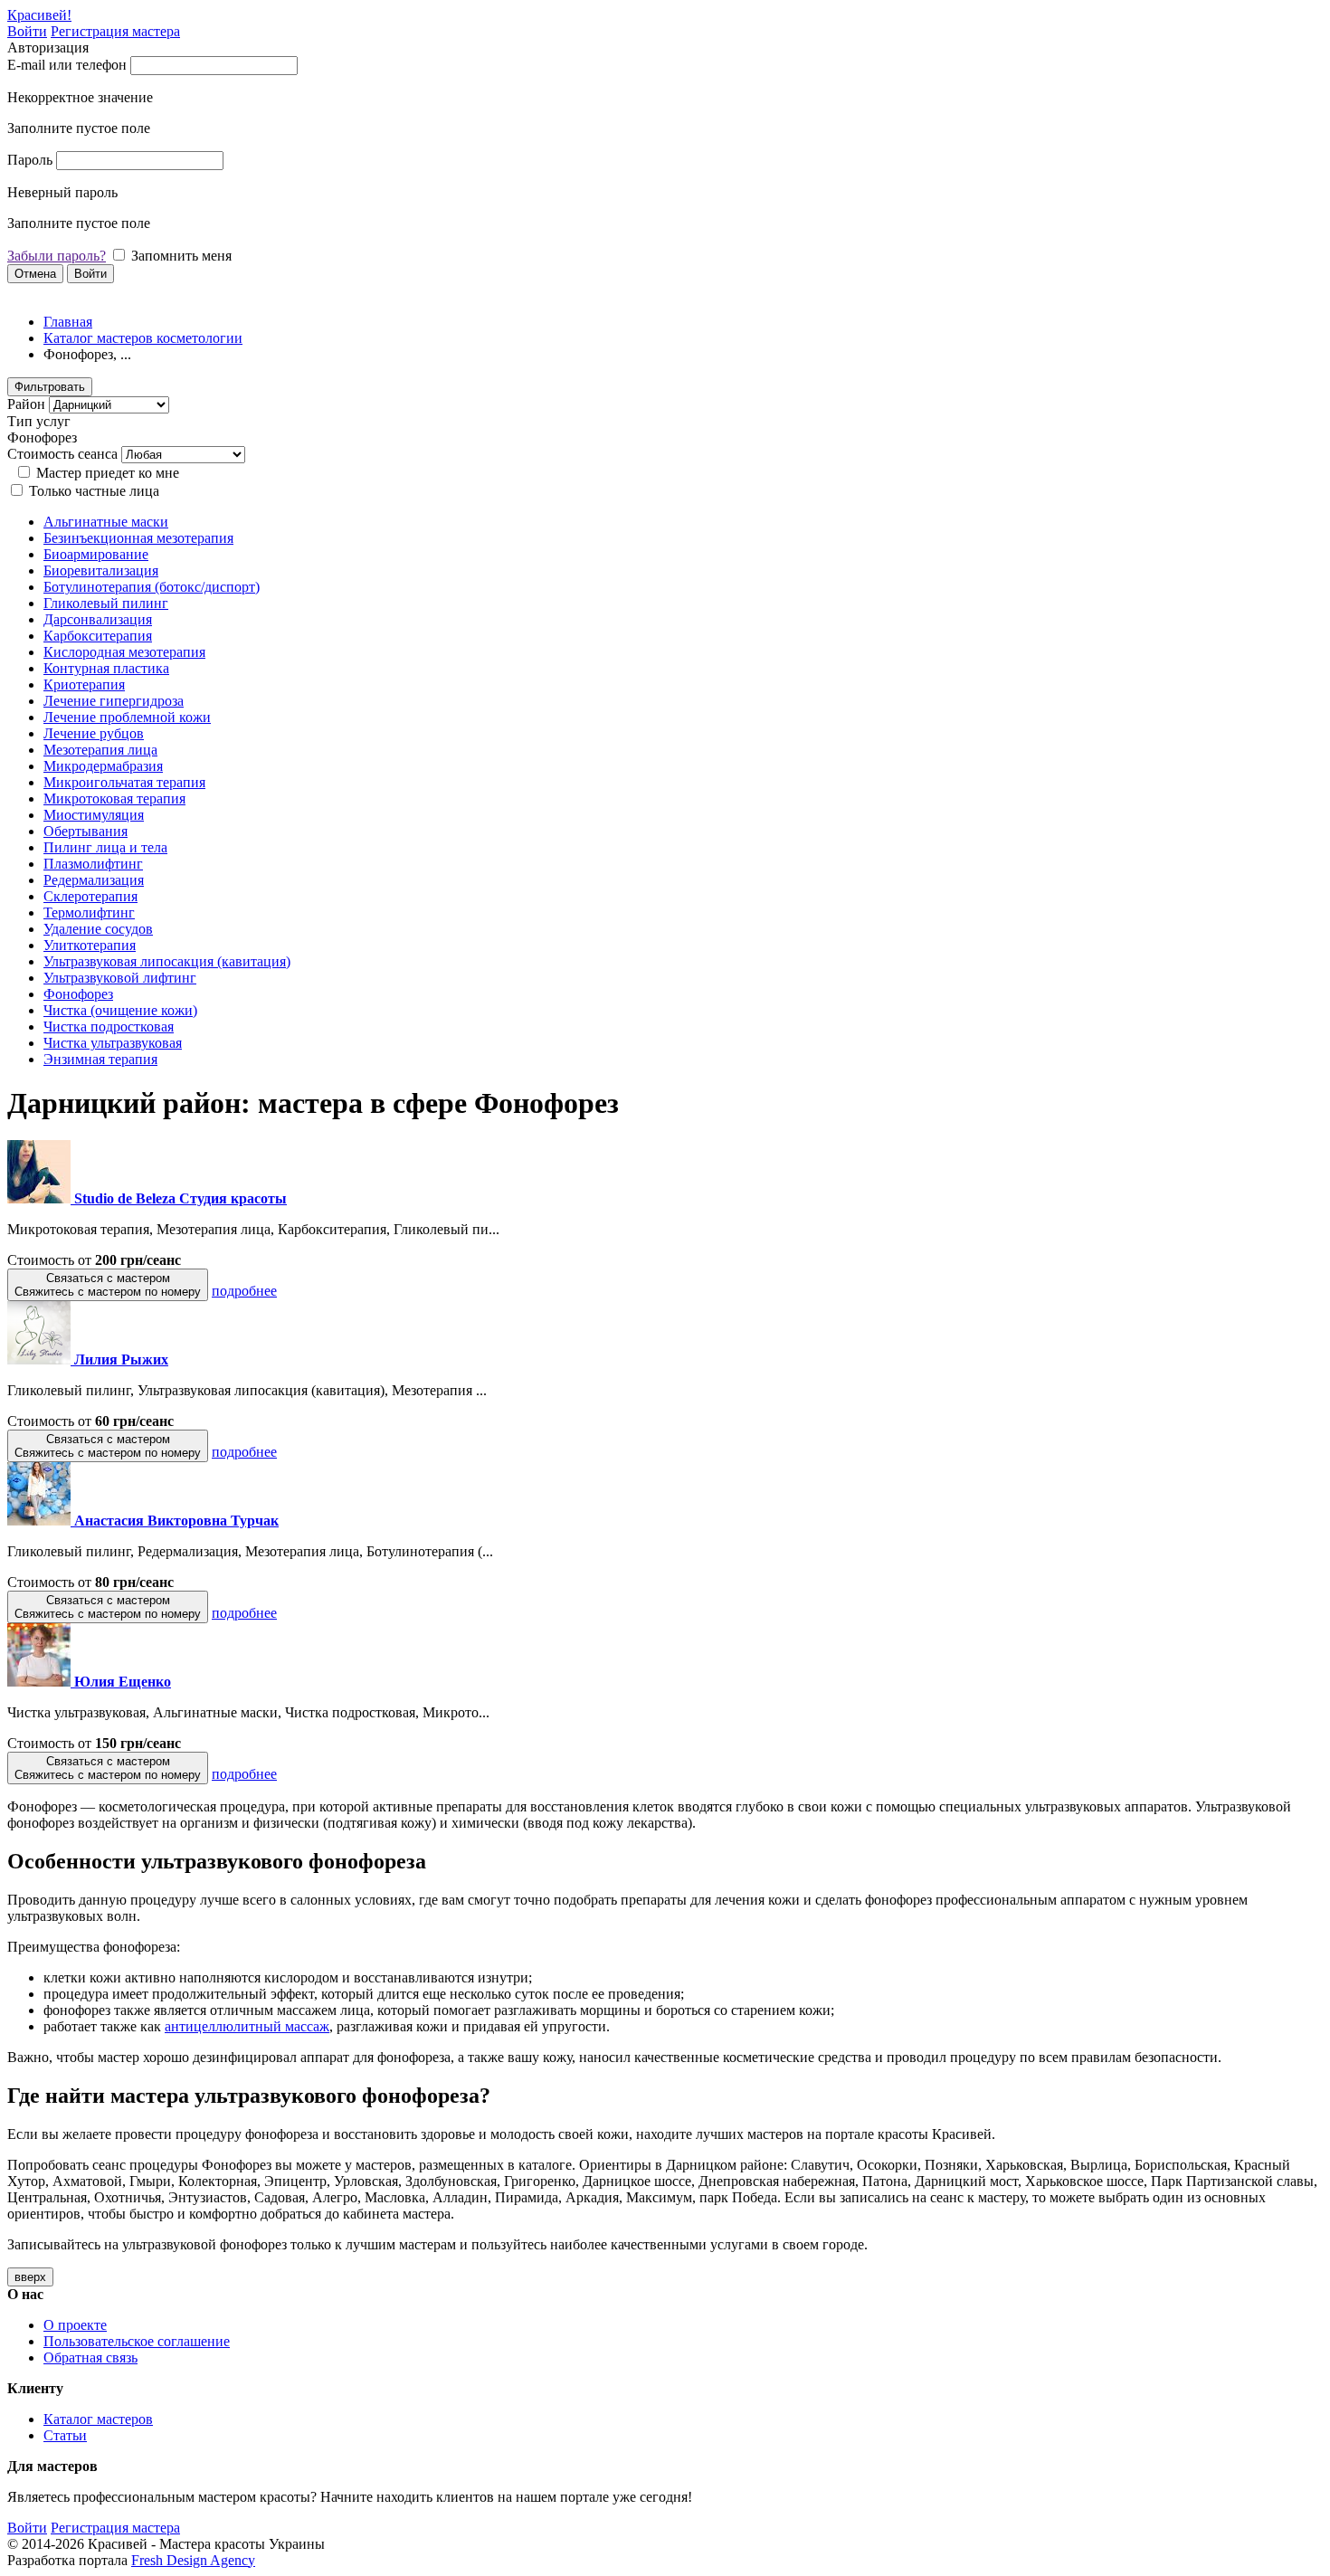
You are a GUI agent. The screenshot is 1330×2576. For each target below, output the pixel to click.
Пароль (30, 160)
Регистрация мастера (115, 31)
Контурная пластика (106, 668)
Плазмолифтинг (93, 864)
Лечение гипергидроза (114, 701)
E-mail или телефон (67, 65)
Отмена (35, 274)
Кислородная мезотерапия (124, 652)
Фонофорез (78, 994)
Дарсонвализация (98, 619)
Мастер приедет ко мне (108, 473)
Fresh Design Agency (193, 2560)
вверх (30, 2277)
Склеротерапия (90, 896)
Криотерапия (84, 684)
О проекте (75, 2325)
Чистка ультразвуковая (113, 1043)
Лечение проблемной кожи (127, 717)
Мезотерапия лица (100, 750)
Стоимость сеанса (62, 454)
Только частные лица (94, 491)
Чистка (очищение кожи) (120, 1010)
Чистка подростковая (109, 1027)
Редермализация (94, 880)
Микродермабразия (103, 766)
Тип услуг (39, 421)
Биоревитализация (101, 570)
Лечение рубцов (94, 733)
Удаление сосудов (98, 929)
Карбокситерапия (98, 636)
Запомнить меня (181, 256)
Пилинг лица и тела (105, 847)
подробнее (244, 1291)
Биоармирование (96, 554)
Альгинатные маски (106, 522)
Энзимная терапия (100, 1059)
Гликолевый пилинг (106, 603)
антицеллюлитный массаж (247, 2026)
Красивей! (39, 15)
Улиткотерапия (90, 945)
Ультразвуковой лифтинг (120, 978)
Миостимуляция (94, 815)
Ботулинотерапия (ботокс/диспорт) (152, 587)
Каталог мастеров (98, 2419)
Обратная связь (90, 2357)
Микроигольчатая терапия (124, 782)
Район (26, 404)
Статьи (65, 2435)
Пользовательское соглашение (137, 2341)
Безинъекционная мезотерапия (138, 538)
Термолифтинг (89, 913)
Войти (27, 31)
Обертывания (85, 831)
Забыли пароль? (57, 256)
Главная (68, 322)
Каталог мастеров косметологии (143, 338)
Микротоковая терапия (114, 798)
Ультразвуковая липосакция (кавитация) (167, 961)
